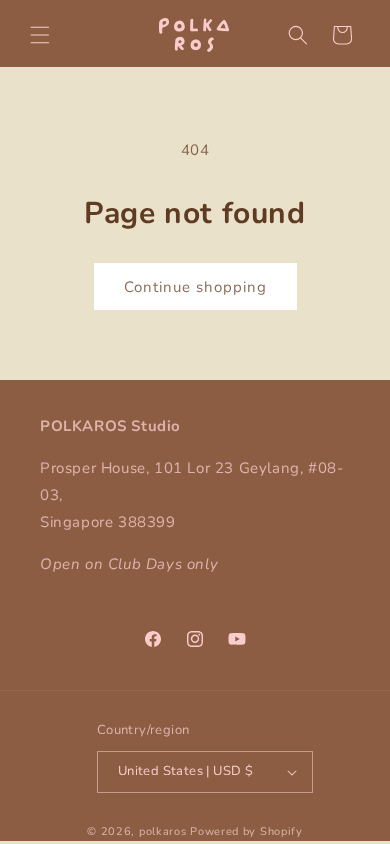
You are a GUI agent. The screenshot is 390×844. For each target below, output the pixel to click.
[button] (40, 35)
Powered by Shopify (246, 831)
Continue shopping (195, 287)
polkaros (163, 831)
